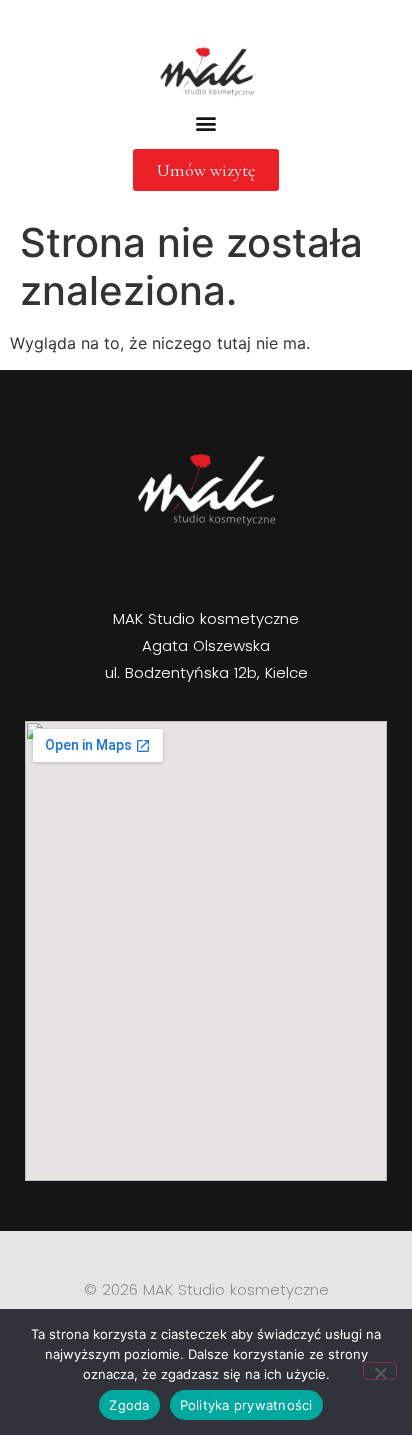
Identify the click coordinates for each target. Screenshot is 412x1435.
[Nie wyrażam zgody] (380, 1371)
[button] (206, 122)
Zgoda (129, 1405)
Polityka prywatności (246, 1405)
